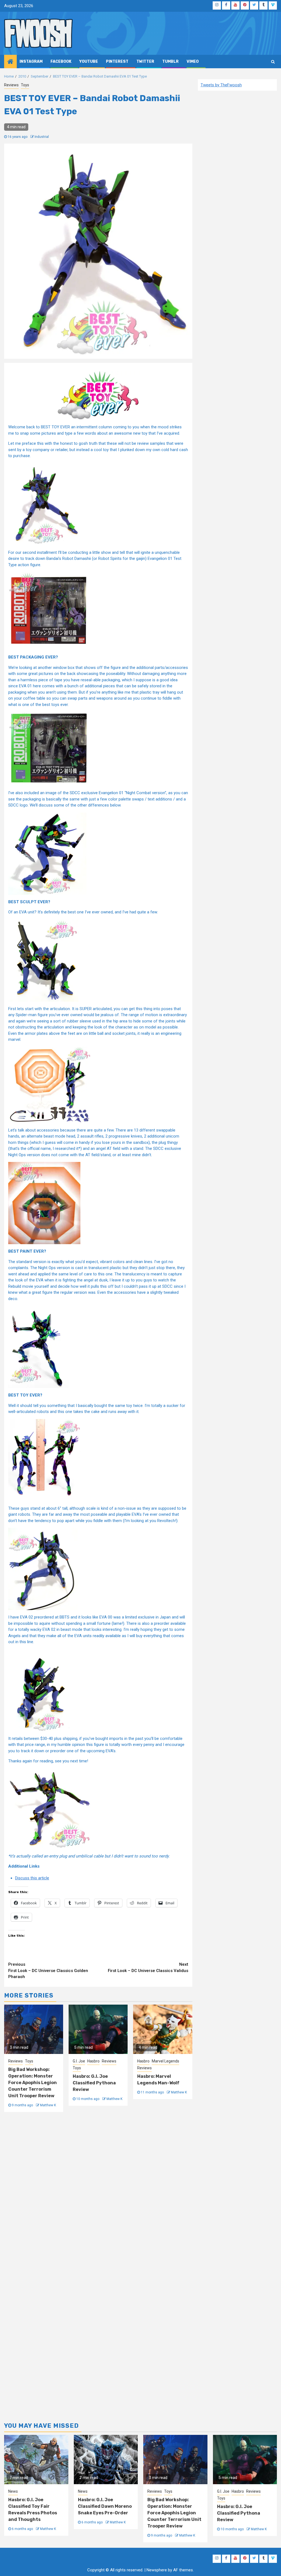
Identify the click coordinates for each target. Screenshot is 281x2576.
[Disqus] (98, 2192)
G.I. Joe (79, 2061)
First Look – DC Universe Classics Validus (148, 1967)
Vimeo (193, 62)
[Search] (273, 62)
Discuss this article (32, 1878)
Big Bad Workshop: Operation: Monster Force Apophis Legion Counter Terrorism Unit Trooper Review (33, 2083)
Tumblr (170, 62)
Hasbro (93, 2061)
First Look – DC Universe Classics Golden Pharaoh (48, 1971)
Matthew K (48, 2105)
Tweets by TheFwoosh (221, 85)
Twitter (145, 62)
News (13, 2491)
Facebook (61, 62)
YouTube (89, 62)
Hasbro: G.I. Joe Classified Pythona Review (94, 2083)
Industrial (42, 137)
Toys (25, 85)
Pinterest (117, 62)
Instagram (31, 62)
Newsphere (157, 2570)
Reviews (11, 85)
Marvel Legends (165, 2061)
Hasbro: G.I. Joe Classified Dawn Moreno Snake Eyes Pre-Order (105, 2506)
